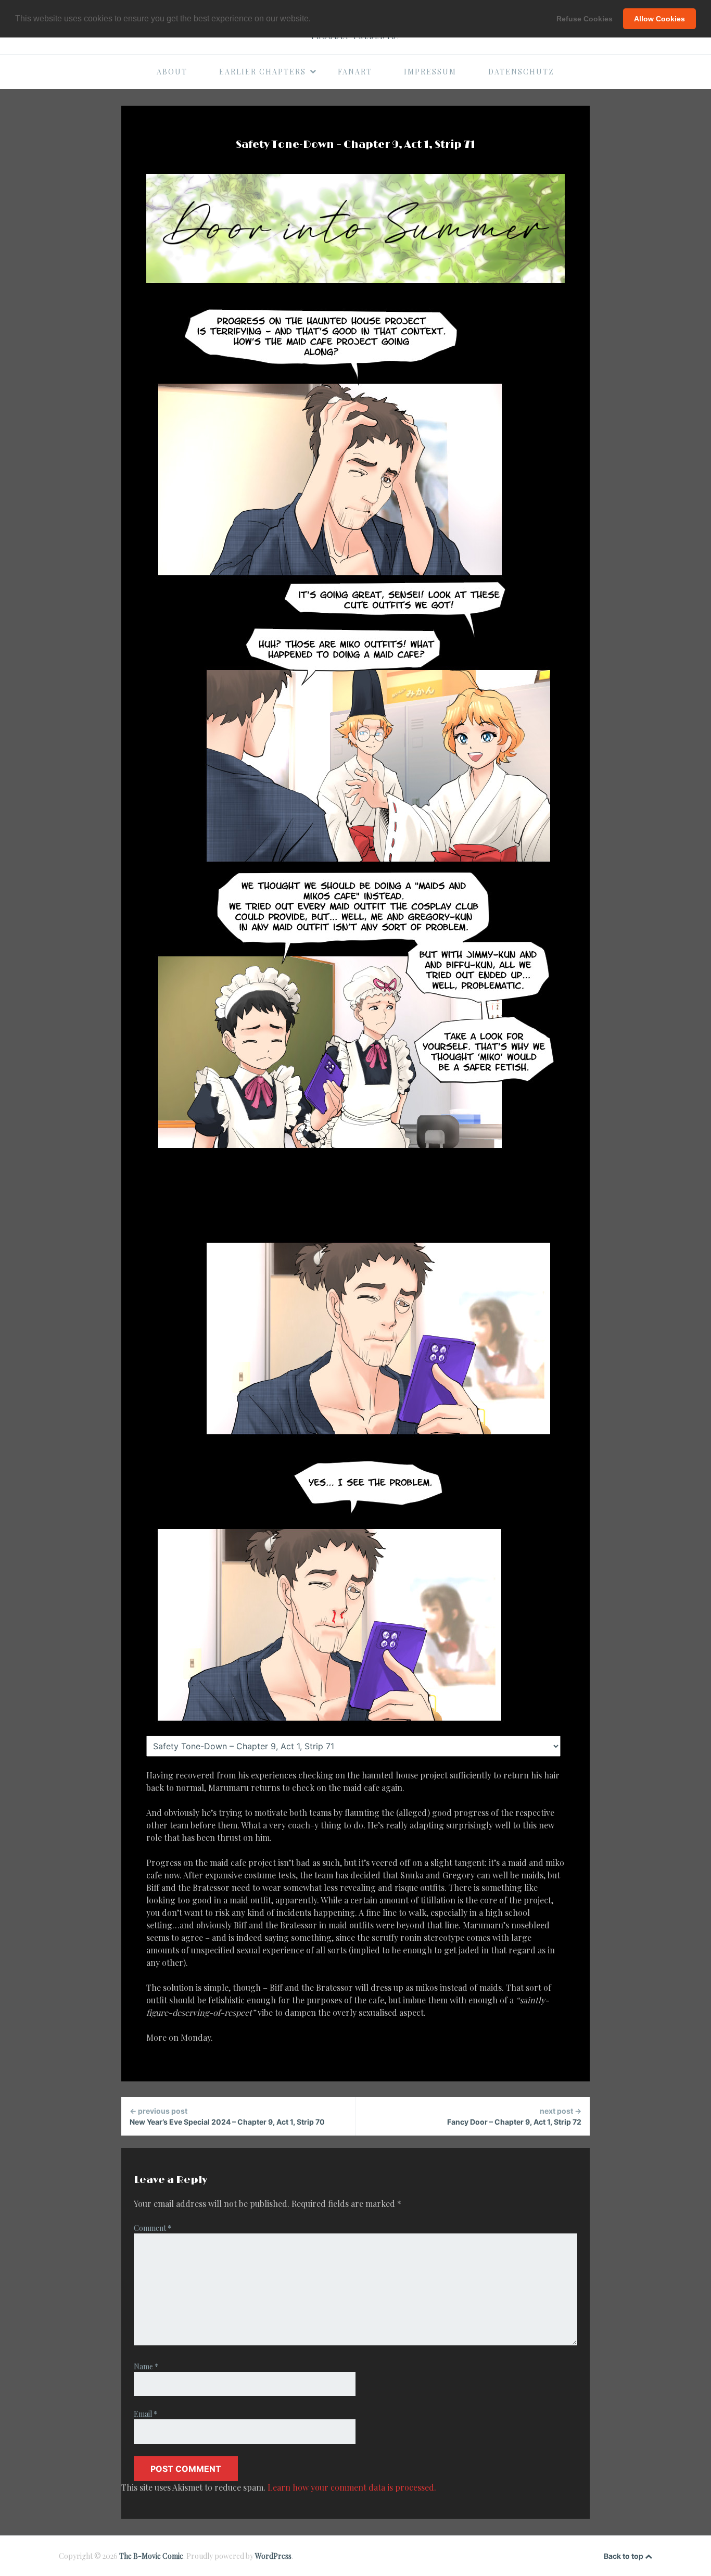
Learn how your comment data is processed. (352, 2487)
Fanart (355, 72)
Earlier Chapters (263, 72)
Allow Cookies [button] (659, 19)
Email (145, 2414)
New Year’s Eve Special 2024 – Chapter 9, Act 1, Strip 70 (227, 2116)
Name (146, 2366)
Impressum (430, 72)
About (172, 72)
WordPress (273, 2556)
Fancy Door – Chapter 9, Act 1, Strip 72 (514, 2116)
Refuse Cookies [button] (585, 19)
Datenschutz (521, 72)
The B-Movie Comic (151, 2556)
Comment (153, 2228)
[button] (314, 19)
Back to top (624, 2556)
